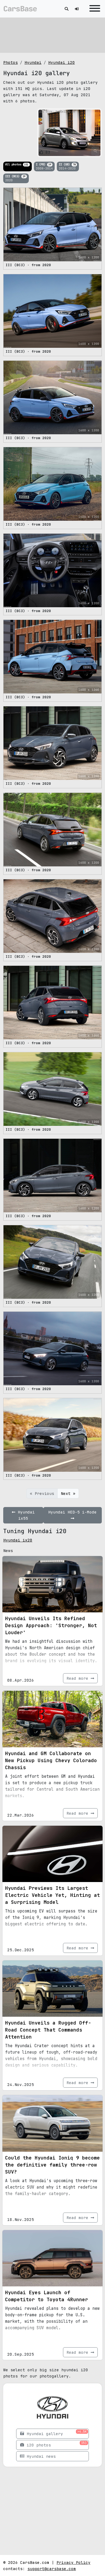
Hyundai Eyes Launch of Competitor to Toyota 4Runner (47, 2296)
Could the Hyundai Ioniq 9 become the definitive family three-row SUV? (52, 2165)
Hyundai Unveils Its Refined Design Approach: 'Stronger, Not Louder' (51, 1625)
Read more (79, 1678)
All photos (17, 164)
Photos (10, 62)
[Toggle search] (66, 9)
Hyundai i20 (62, 62)
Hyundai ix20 (18, 1540)
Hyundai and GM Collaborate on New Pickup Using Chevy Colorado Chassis (51, 1760)
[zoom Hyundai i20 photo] (95, 151)
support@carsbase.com (52, 2569)
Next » (68, 1493)
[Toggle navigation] (93, 9)
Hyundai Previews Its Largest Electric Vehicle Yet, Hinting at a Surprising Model (52, 1895)
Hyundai (33, 62)
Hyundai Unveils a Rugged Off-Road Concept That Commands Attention (48, 2030)
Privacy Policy (73, 2562)
